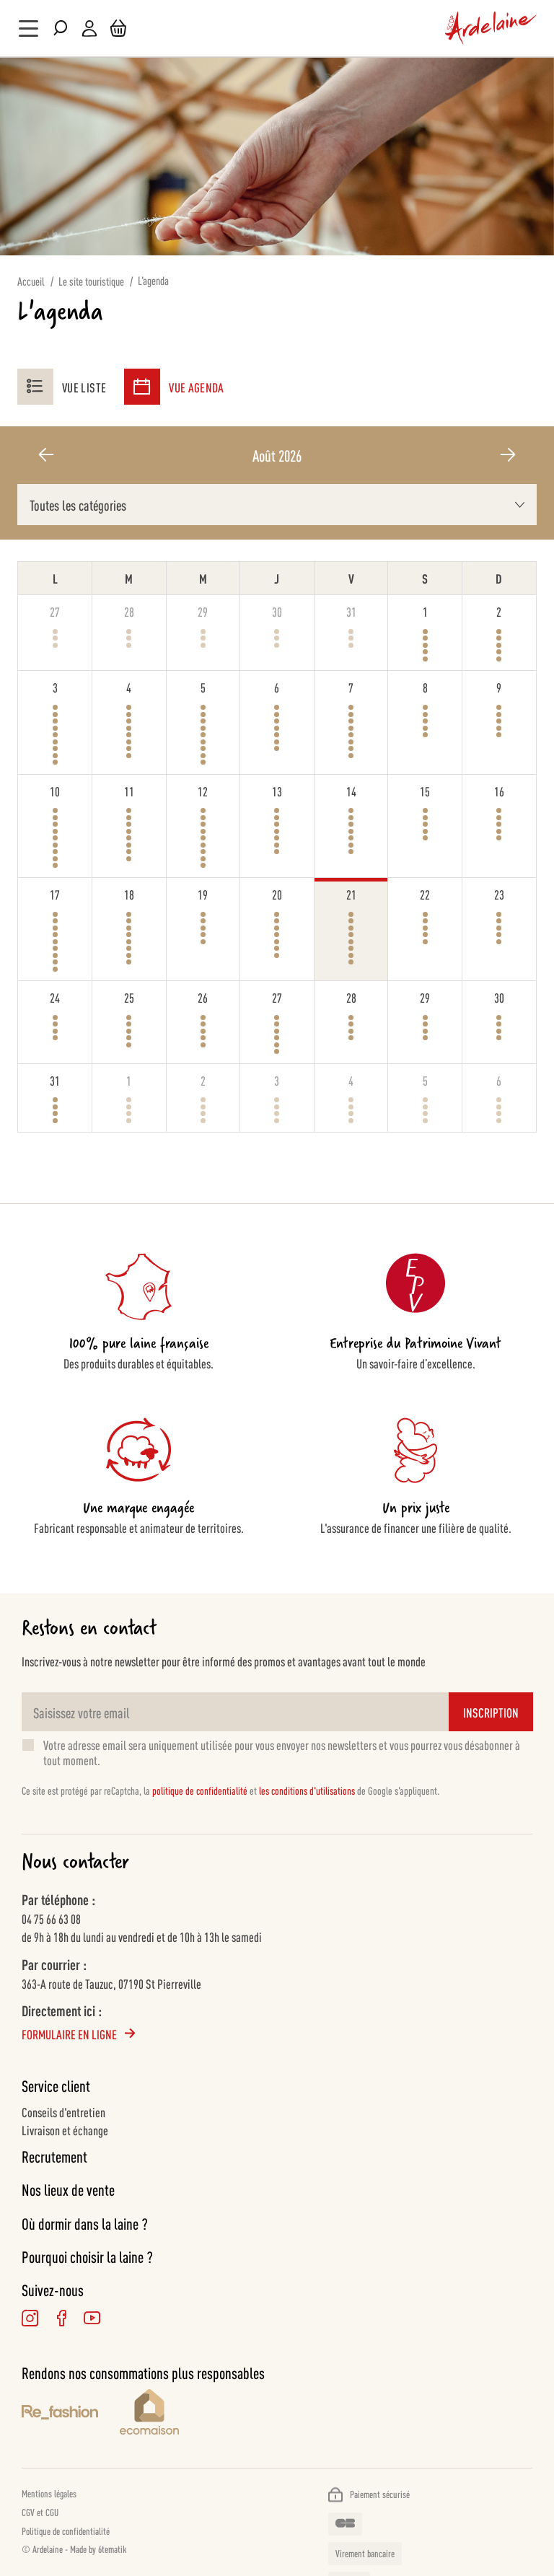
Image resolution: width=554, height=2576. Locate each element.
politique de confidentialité (200, 1790)
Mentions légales (49, 2493)
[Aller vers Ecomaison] (326, 2414)
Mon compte (89, 28)
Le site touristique (91, 281)
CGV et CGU (40, 2512)
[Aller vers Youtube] (92, 2318)
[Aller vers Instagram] (30, 2318)
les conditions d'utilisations (307, 1790)
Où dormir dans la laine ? (85, 2223)
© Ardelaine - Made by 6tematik (74, 2549)
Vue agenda (197, 387)
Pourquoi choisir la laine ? (87, 2256)
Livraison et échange (65, 2129)
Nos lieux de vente (68, 2189)
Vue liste (84, 387)
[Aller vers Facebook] (61, 2318)
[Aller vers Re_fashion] (60, 2414)
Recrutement (54, 2156)
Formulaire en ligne (69, 2034)
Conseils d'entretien (63, 2111)
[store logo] (491, 28)
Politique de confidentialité (66, 2531)
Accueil (31, 281)
